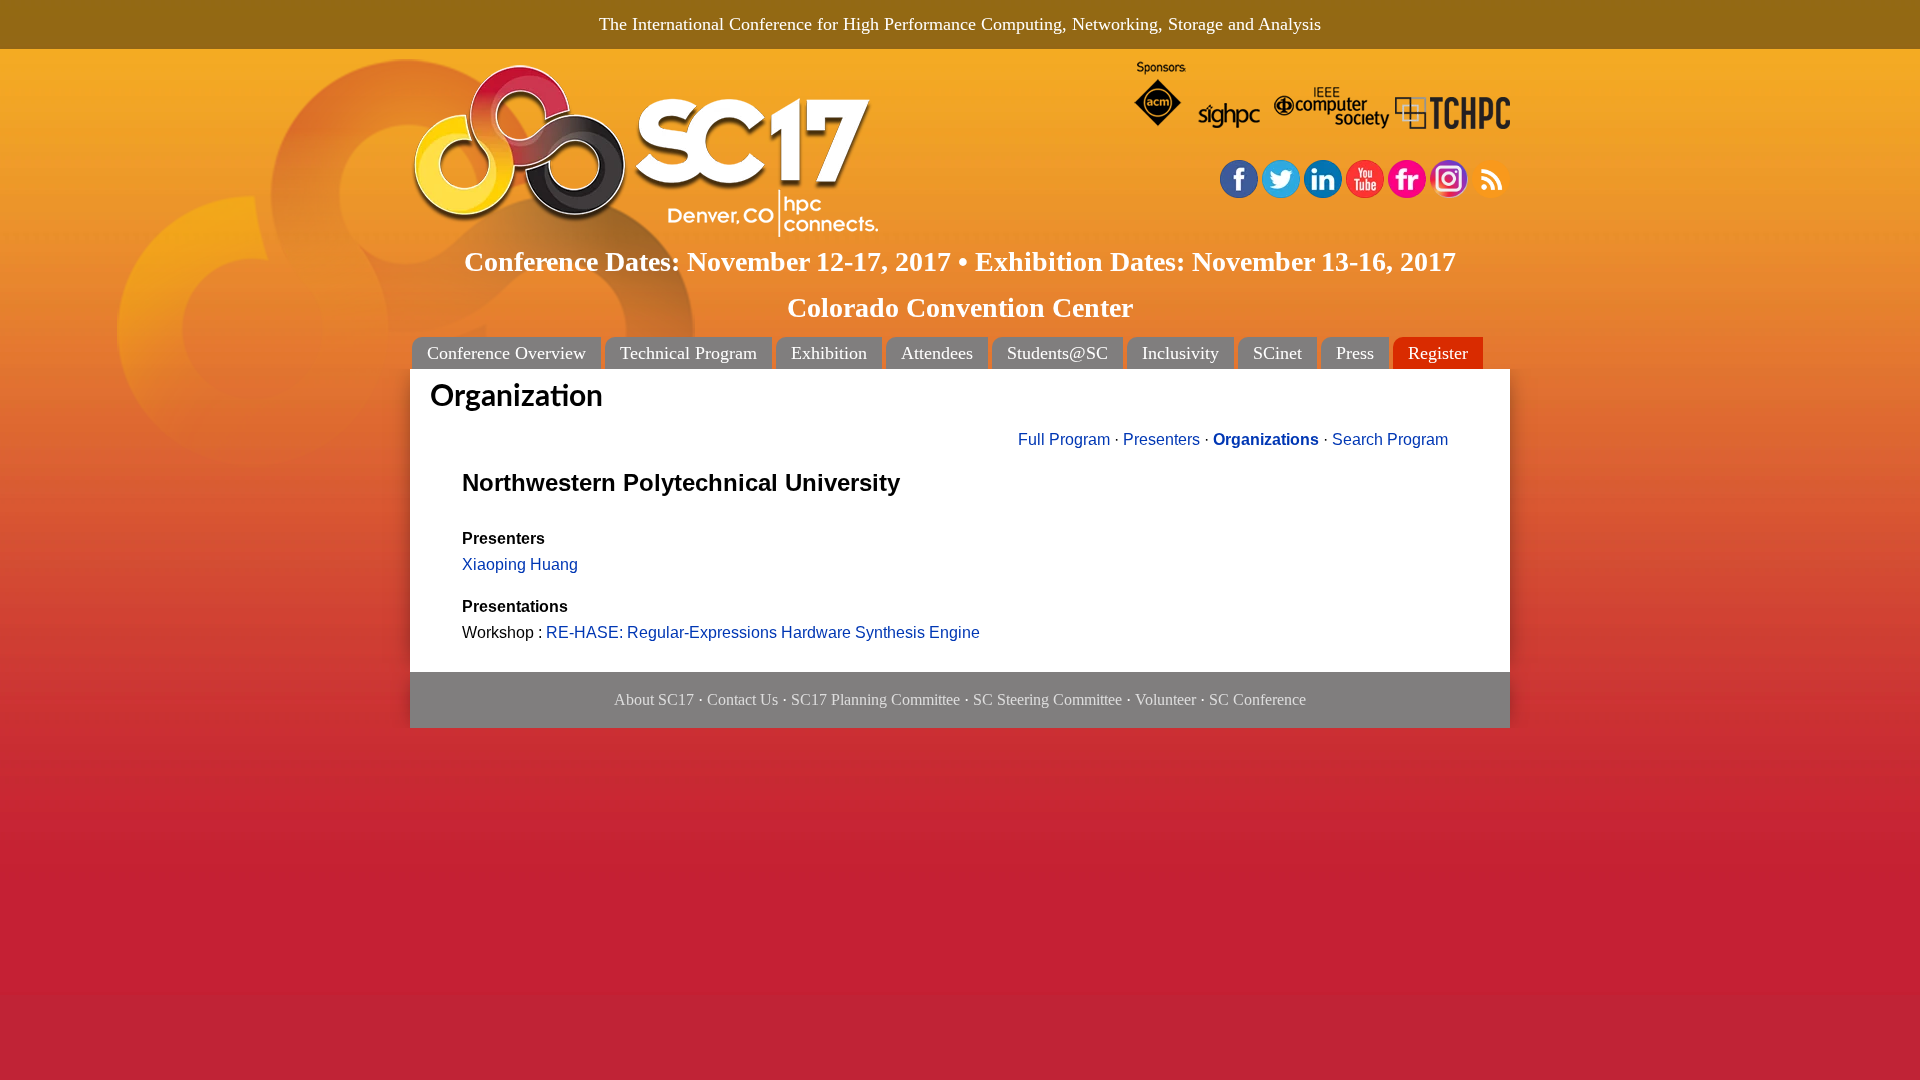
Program (1064, 439)
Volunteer (1165, 699)
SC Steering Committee (1047, 699)
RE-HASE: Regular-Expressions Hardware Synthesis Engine (763, 632)
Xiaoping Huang (520, 564)
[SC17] (710, 151)
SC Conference (1257, 699)
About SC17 (654, 699)
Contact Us (742, 699)
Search (1390, 439)
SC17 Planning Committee (875, 699)
